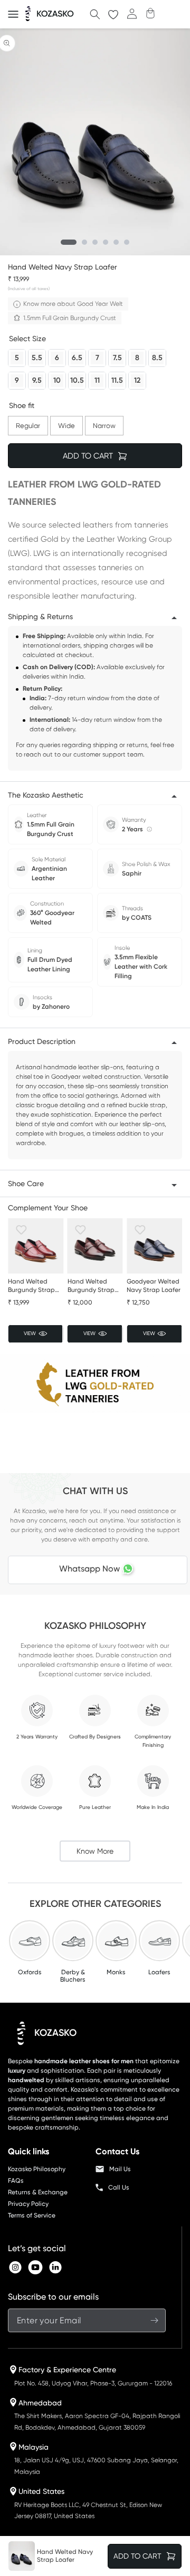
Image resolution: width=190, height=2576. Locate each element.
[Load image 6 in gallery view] (127, 242)
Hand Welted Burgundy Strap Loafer (31, 1286)
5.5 (37, 356)
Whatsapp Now (89, 1569)
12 (137, 379)
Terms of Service (32, 2215)
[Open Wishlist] (113, 14)
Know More (95, 1851)
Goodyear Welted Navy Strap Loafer (154, 1286)
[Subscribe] (154, 2320)
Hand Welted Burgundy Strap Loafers (91, 1286)
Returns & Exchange (38, 2192)
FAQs (16, 2181)
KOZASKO (55, 2033)
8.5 (157, 356)
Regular (28, 423)
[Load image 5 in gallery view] (116, 242)
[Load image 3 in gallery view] (95, 242)
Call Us (119, 2187)
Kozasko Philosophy (37, 2169)
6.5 (77, 356)
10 (57, 379)
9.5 (37, 379)
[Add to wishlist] (21, 1230)
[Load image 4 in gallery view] (106, 242)
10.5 (77, 379)
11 (97, 379)
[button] (13, 14)
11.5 (117, 379)
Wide (66, 423)
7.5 (117, 356)
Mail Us (120, 2169)
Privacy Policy (28, 2204)
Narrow (104, 423)
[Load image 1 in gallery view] (69, 242)
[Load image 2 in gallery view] (84, 242)
